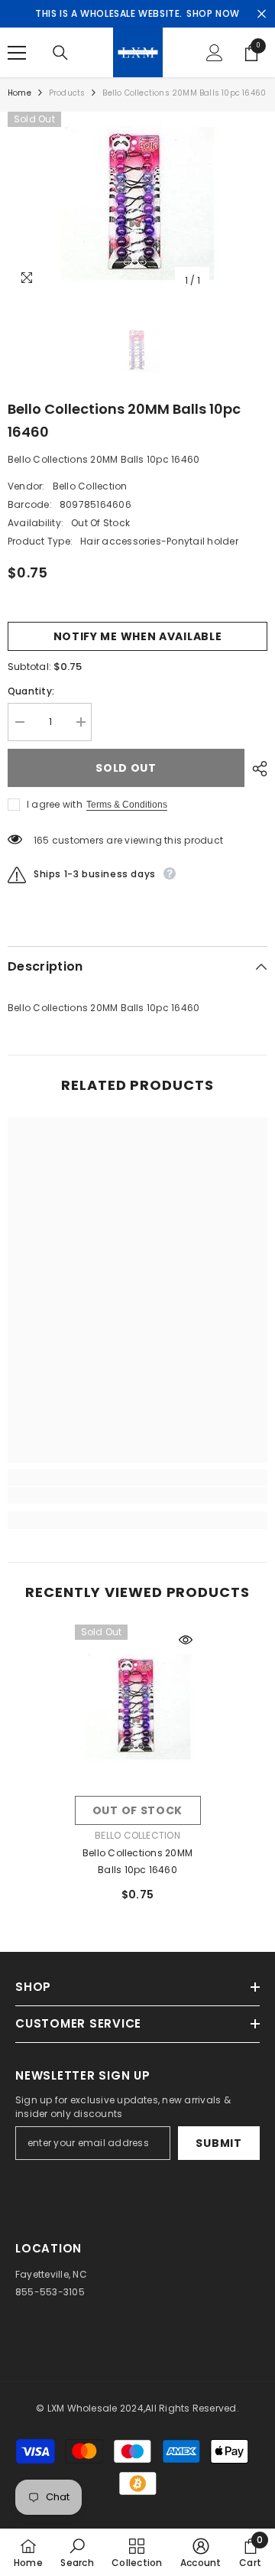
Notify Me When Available (138, 636)
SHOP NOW (213, 13)
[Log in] (215, 53)
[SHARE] (256, 769)
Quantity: (31, 691)
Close (262, 14)
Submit (218, 2143)
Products (67, 93)
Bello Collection (90, 486)
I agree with (55, 804)
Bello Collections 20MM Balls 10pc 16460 (137, 1861)
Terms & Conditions (127, 805)
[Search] (60, 53)
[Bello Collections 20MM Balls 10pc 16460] (138, 1707)
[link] (137, 1495)
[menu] (17, 53)
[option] (137, 203)
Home (19, 93)
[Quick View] (186, 1640)
